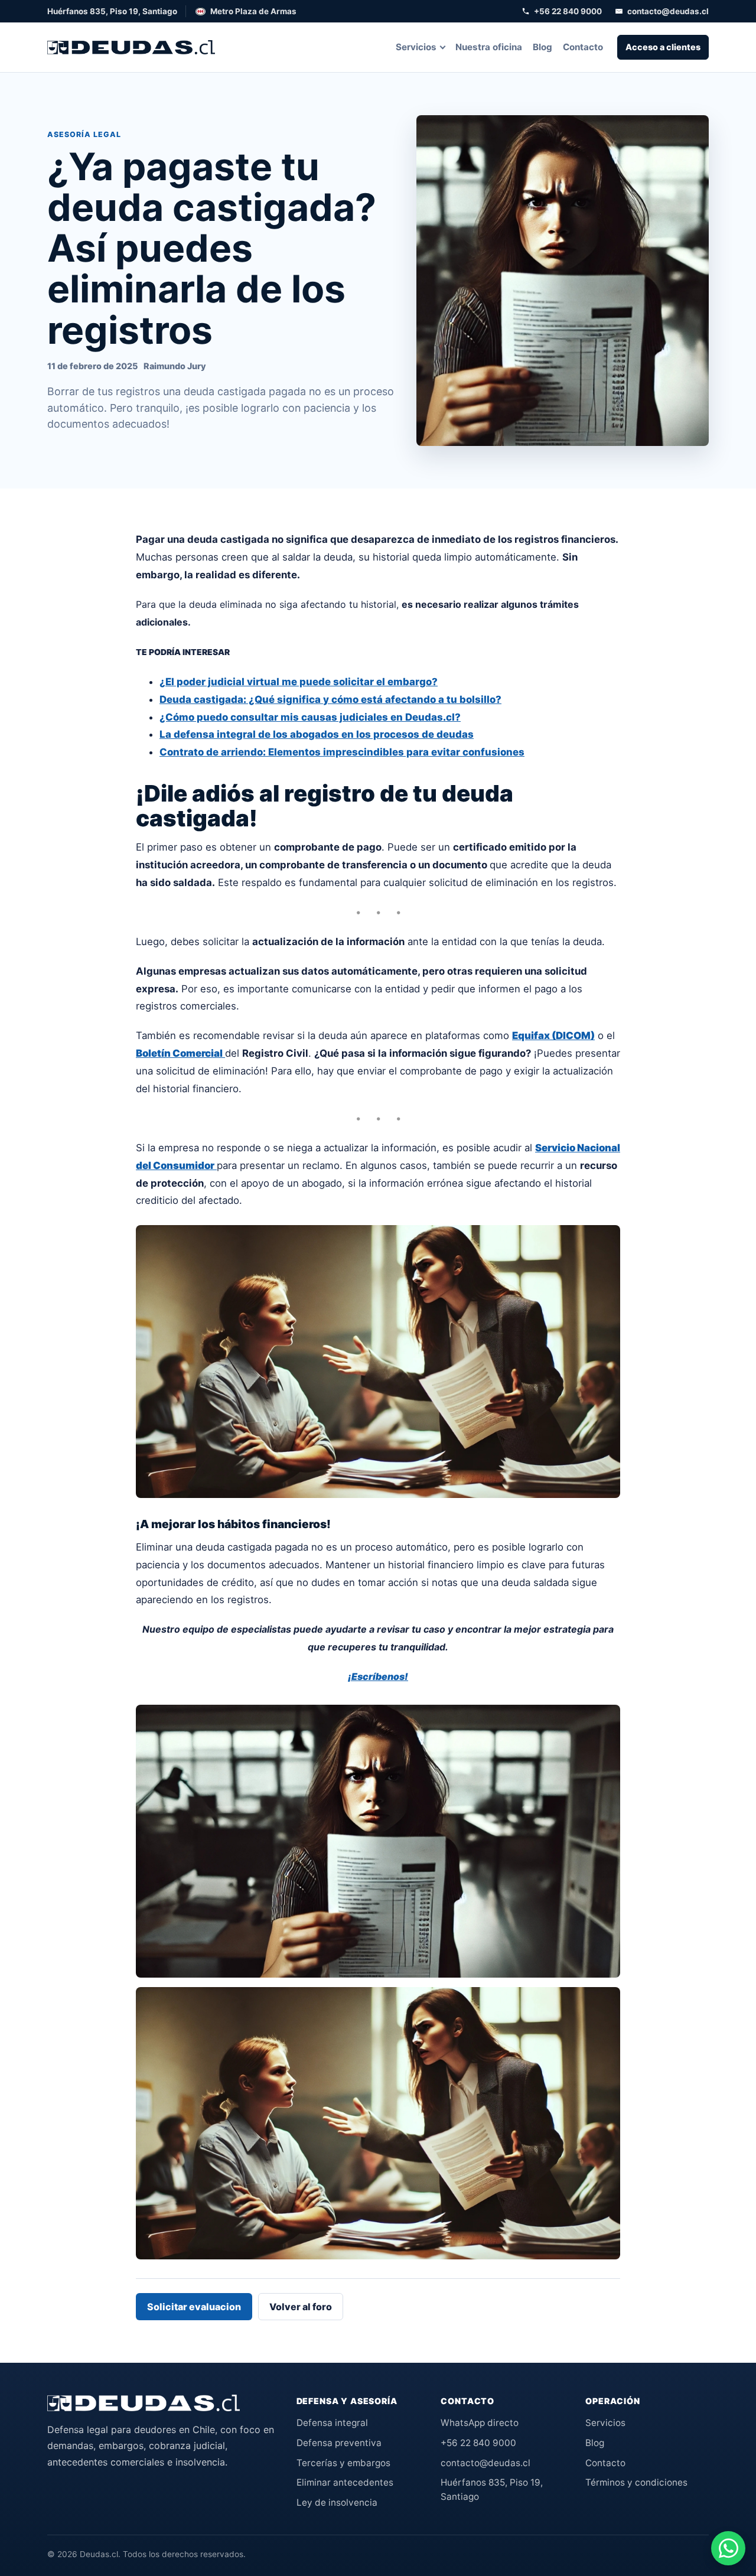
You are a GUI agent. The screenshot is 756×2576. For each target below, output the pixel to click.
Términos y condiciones (636, 2482)
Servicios (416, 47)
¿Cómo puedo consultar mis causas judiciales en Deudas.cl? (310, 717)
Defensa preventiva (339, 2443)
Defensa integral (332, 2423)
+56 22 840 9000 (568, 11)
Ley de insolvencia (337, 2502)
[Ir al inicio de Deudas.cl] (144, 2403)
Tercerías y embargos (343, 2463)
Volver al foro (301, 2307)
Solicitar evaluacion (194, 2307)
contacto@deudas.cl (668, 11)
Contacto (583, 47)
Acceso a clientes (663, 47)
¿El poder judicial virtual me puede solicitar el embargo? (299, 682)
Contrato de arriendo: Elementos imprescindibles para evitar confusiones (342, 752)
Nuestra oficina (489, 47)
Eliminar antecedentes (345, 2482)
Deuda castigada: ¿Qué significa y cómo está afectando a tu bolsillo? (330, 699)
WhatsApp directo (480, 2423)
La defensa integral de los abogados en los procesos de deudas (317, 734)
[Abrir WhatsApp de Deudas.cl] (728, 2548)
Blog (542, 47)
